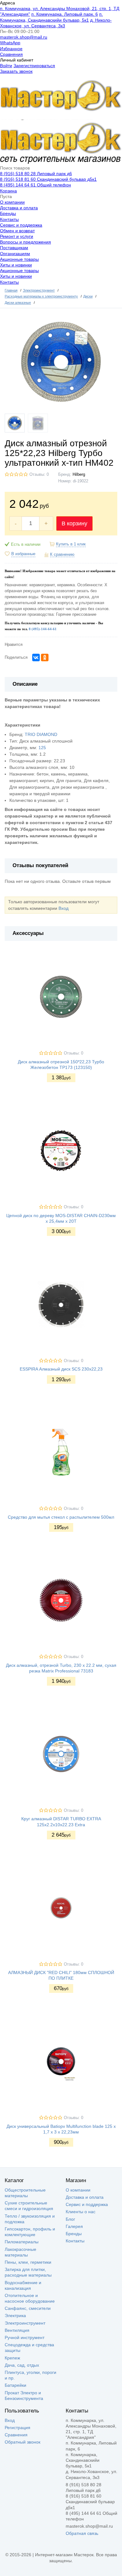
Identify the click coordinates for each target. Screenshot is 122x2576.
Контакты (9, 219)
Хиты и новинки (16, 265)
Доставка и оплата (19, 208)
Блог (70, 2219)
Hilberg (79, 475)
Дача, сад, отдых (22, 2365)
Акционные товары (19, 259)
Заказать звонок (16, 71)
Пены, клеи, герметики (28, 2262)
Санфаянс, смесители (28, 2308)
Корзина (8, 191)
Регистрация (18, 2428)
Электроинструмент (25, 2323)
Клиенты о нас (81, 2212)
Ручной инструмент (25, 2337)
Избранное (11, 49)
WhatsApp (10, 43)
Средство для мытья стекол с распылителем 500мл (61, 1517)
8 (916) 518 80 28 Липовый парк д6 (36, 174)
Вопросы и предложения (25, 242)
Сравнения (11, 54)
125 (42, 748)
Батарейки (15, 2385)
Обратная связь (82, 2533)
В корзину (74, 523)
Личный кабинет (17, 60)
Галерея (74, 2226)
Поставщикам (14, 248)
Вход (64, 908)
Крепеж (12, 2358)
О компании (12, 202)
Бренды (8, 213)
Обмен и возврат (17, 231)
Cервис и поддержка (21, 225)
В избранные (23, 554)
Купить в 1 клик (71, 544)
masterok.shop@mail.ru (24, 37)
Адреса (8, 3)
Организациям (15, 254)
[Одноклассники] (45, 657)
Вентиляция (17, 2330)
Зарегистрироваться (34, 66)
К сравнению (62, 555)
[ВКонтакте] (36, 657)
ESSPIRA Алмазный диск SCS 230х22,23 (61, 1369)
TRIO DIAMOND (41, 734)
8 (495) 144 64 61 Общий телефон (36, 185)
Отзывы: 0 (39, 475)
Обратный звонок (23, 2442)
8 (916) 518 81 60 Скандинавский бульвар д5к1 (48, 179)
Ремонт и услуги (17, 236)
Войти (6, 66)
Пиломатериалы (22, 2242)
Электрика (15, 2316)
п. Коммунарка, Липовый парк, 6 (65, 14)
